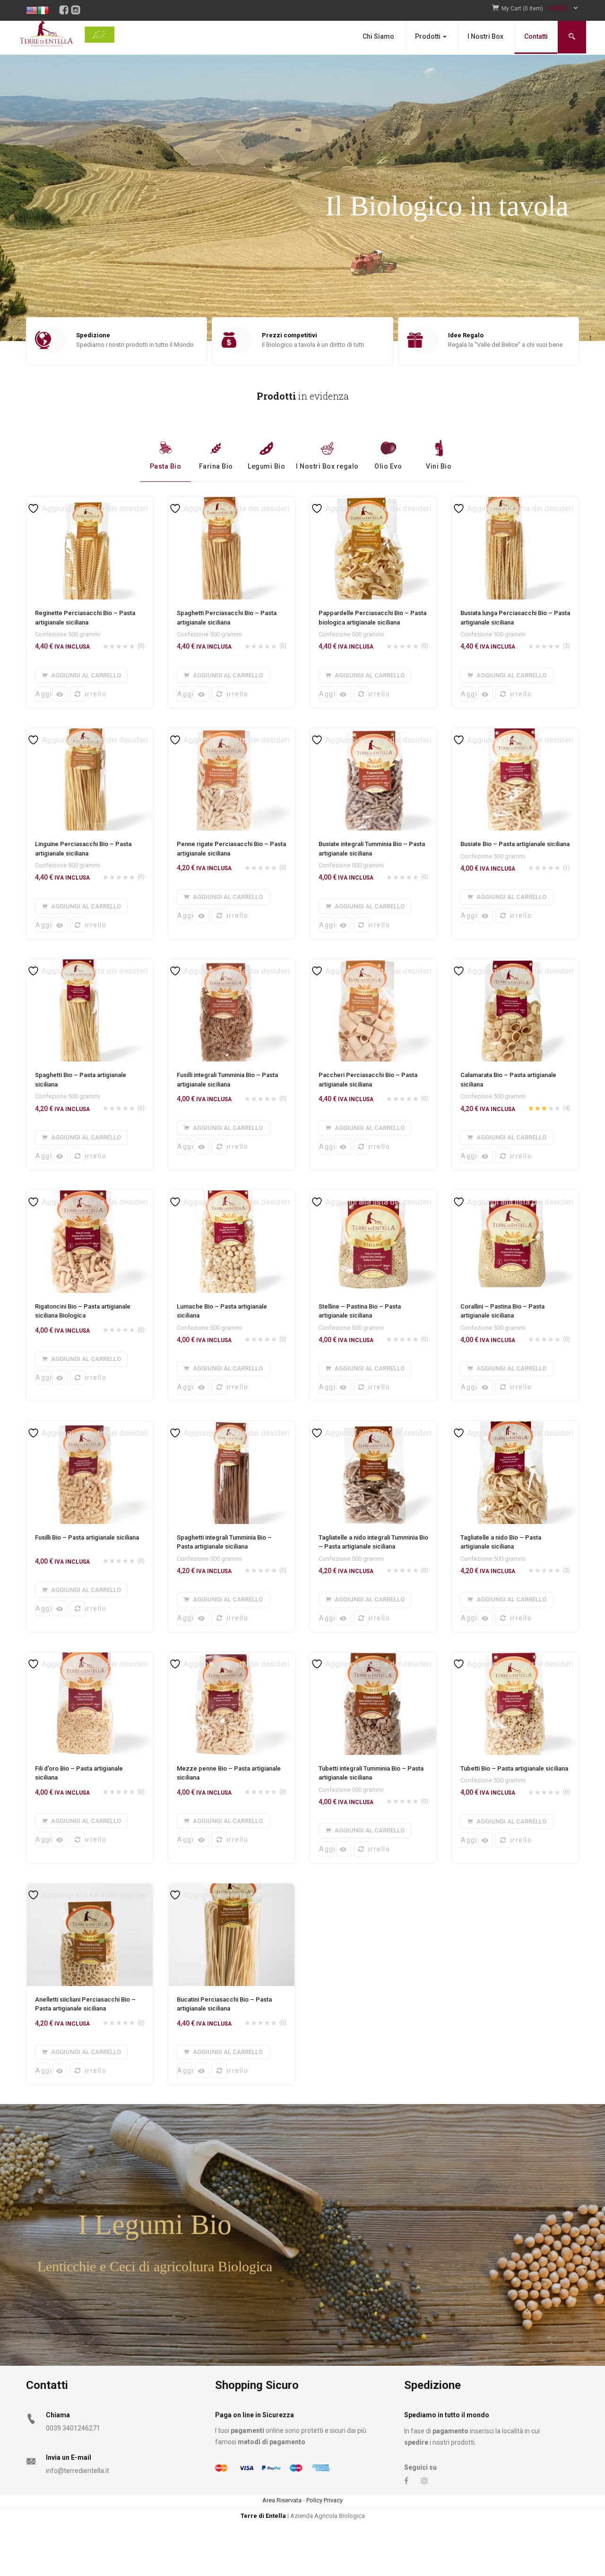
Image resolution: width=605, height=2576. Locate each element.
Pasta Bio (166, 466)
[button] (540, 9)
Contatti (536, 36)
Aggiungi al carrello (43, 694)
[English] (32, 4)
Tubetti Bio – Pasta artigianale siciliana (514, 1768)
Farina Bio (216, 466)
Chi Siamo (378, 36)
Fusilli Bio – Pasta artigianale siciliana (87, 1537)
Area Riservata (282, 2500)
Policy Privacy (324, 2500)
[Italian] (43, 4)
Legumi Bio (266, 466)
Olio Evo (388, 466)
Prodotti (428, 36)
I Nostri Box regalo (327, 466)
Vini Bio (439, 466)
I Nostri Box (485, 36)
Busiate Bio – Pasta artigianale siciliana (515, 844)
